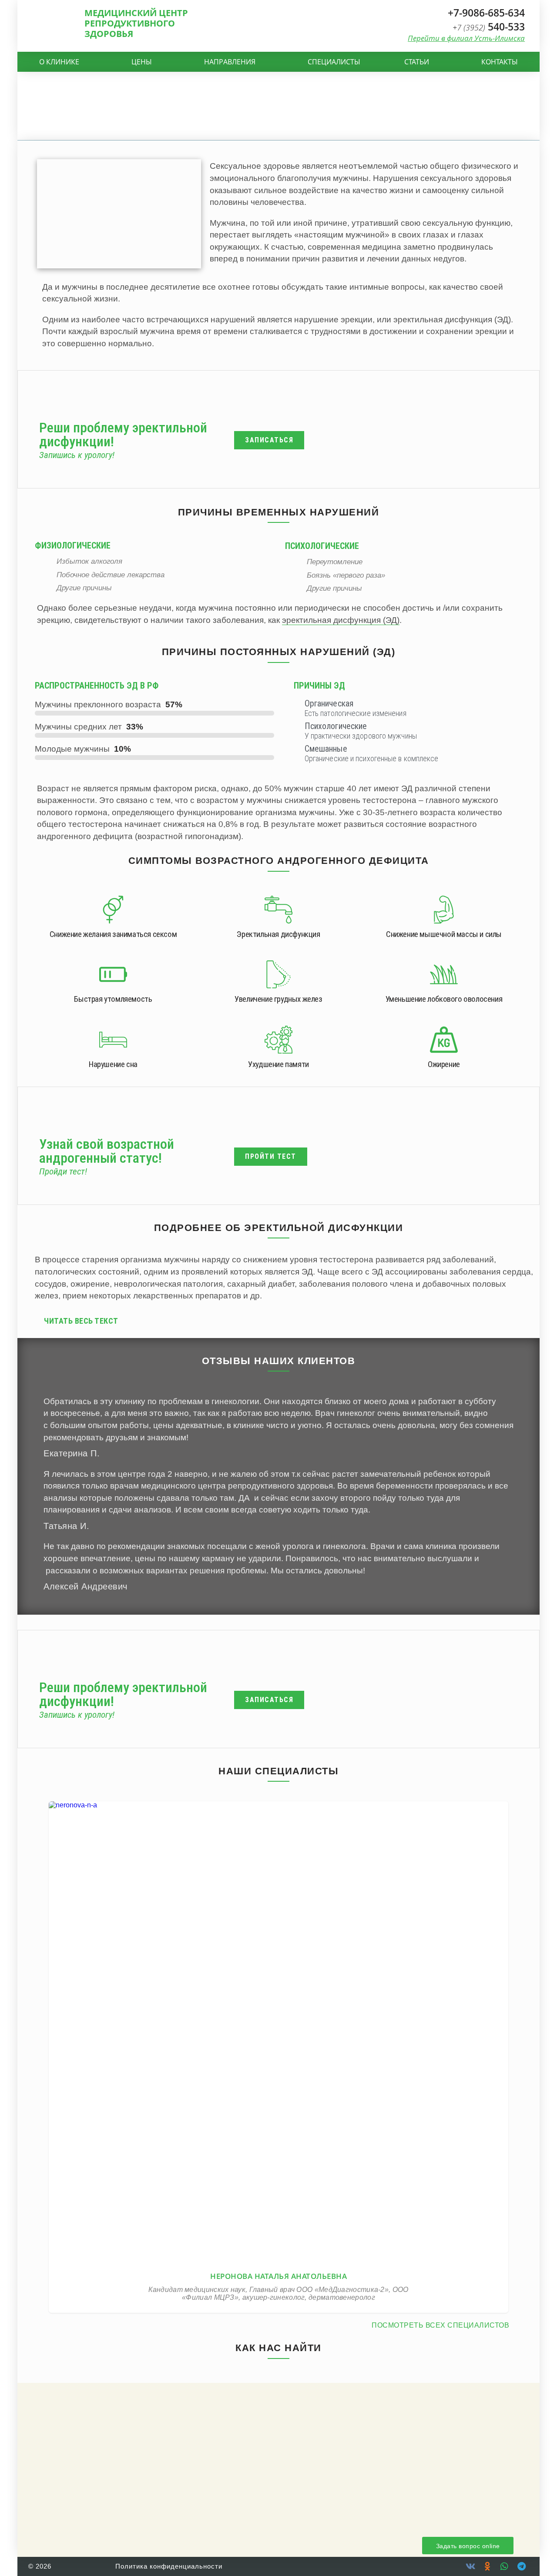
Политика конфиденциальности (169, 2566)
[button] (282, 1321)
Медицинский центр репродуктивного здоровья (136, 23)
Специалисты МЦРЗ (279, 2042)
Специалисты (334, 62)
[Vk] (470, 2566)
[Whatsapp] (504, 2566)
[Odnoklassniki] (487, 2566)
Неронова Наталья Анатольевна (279, 2026)
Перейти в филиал (466, 38)
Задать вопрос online (468, 2546)
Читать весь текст (81, 1321)
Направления (230, 62)
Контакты (500, 62)
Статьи (417, 62)
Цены (142, 62)
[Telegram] (521, 2566)
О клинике (59, 62)
